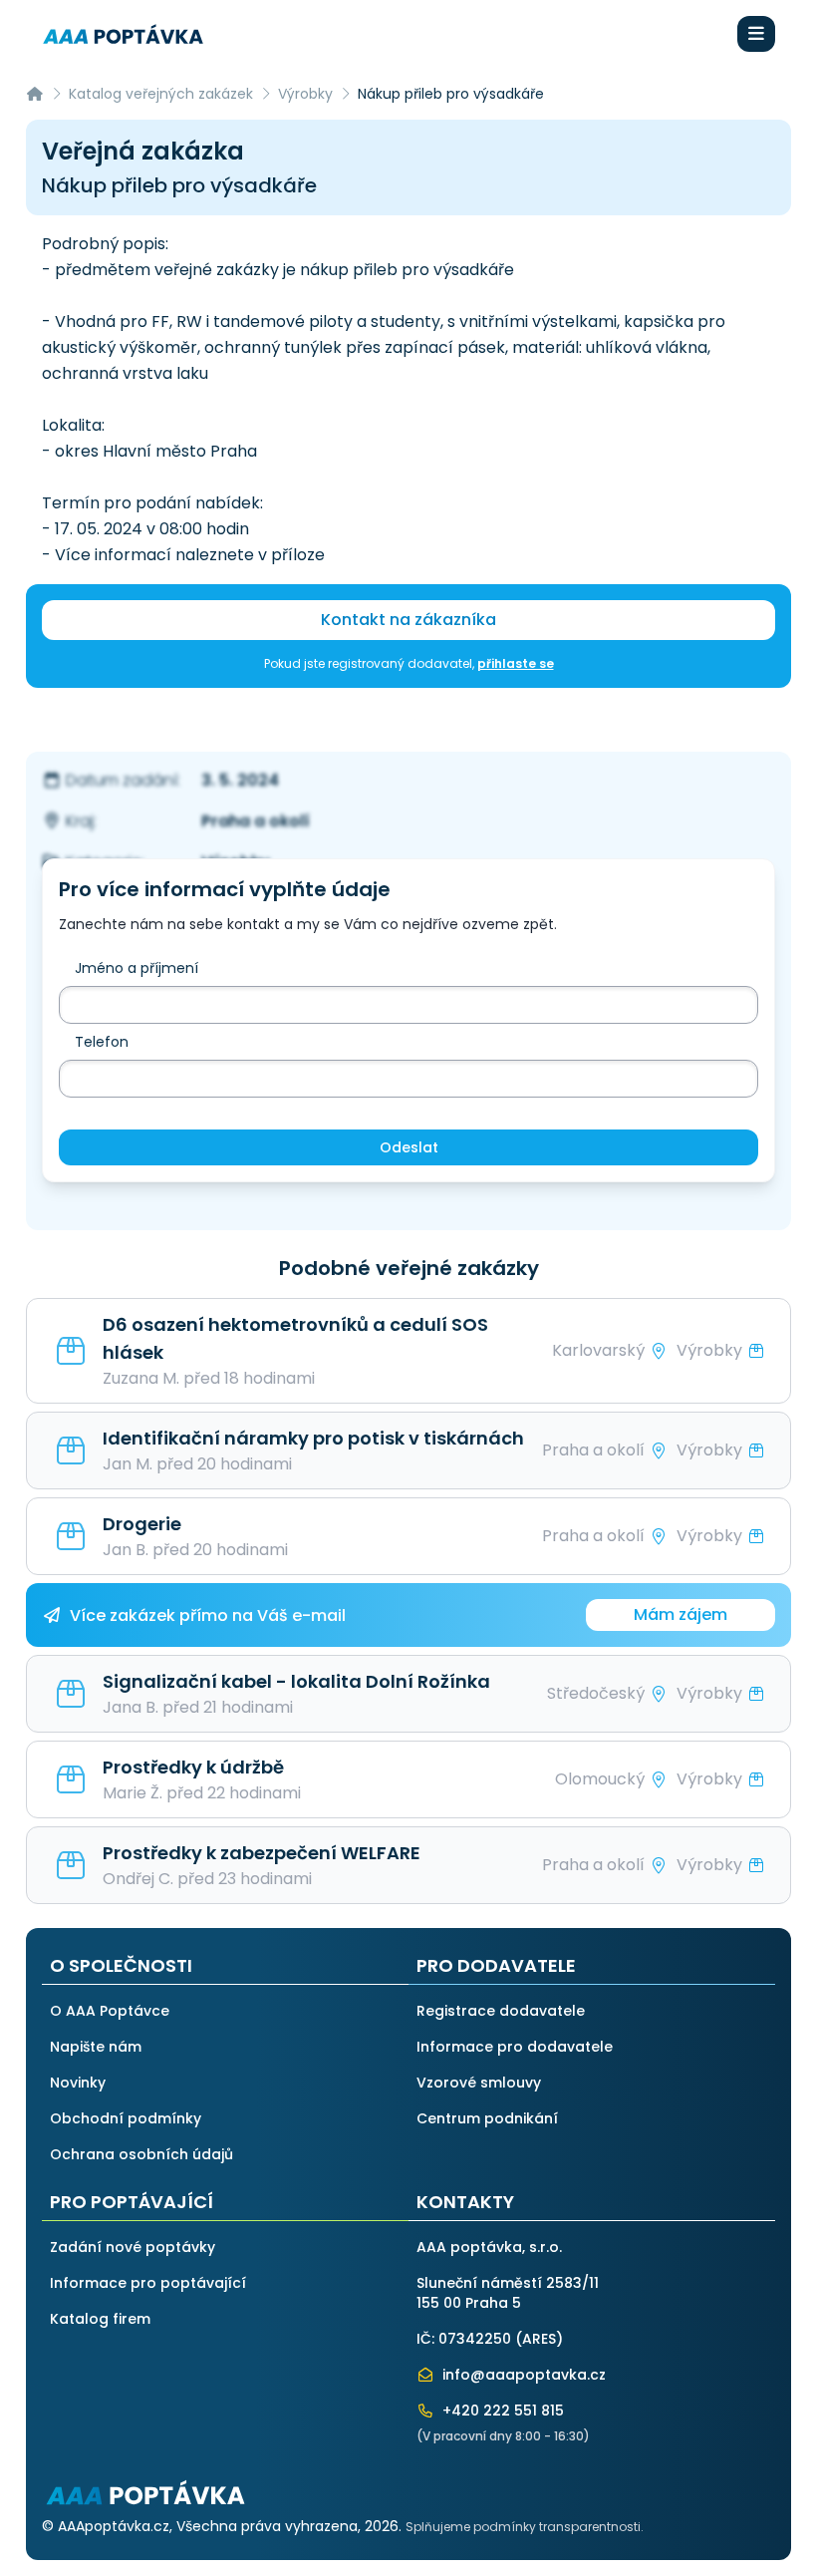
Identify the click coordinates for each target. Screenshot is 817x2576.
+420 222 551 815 (501, 2411)
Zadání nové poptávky (133, 2247)
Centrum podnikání (487, 2118)
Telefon (102, 1042)
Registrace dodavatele (501, 2011)
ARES (539, 2339)
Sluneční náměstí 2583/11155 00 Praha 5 (508, 2293)
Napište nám (96, 2047)
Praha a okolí (256, 821)
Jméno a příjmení (136, 968)
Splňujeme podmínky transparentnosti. (525, 2527)
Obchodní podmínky (126, 2118)
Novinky (78, 2083)
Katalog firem (100, 2319)
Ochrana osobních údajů (141, 2154)
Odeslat (409, 1147)
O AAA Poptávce (110, 2011)
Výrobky (305, 94)
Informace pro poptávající (148, 2283)
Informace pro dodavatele (515, 2047)
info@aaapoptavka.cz (522, 2375)
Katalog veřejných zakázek (161, 94)
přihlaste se (516, 663)
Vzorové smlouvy (479, 2083)
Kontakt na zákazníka (408, 620)
